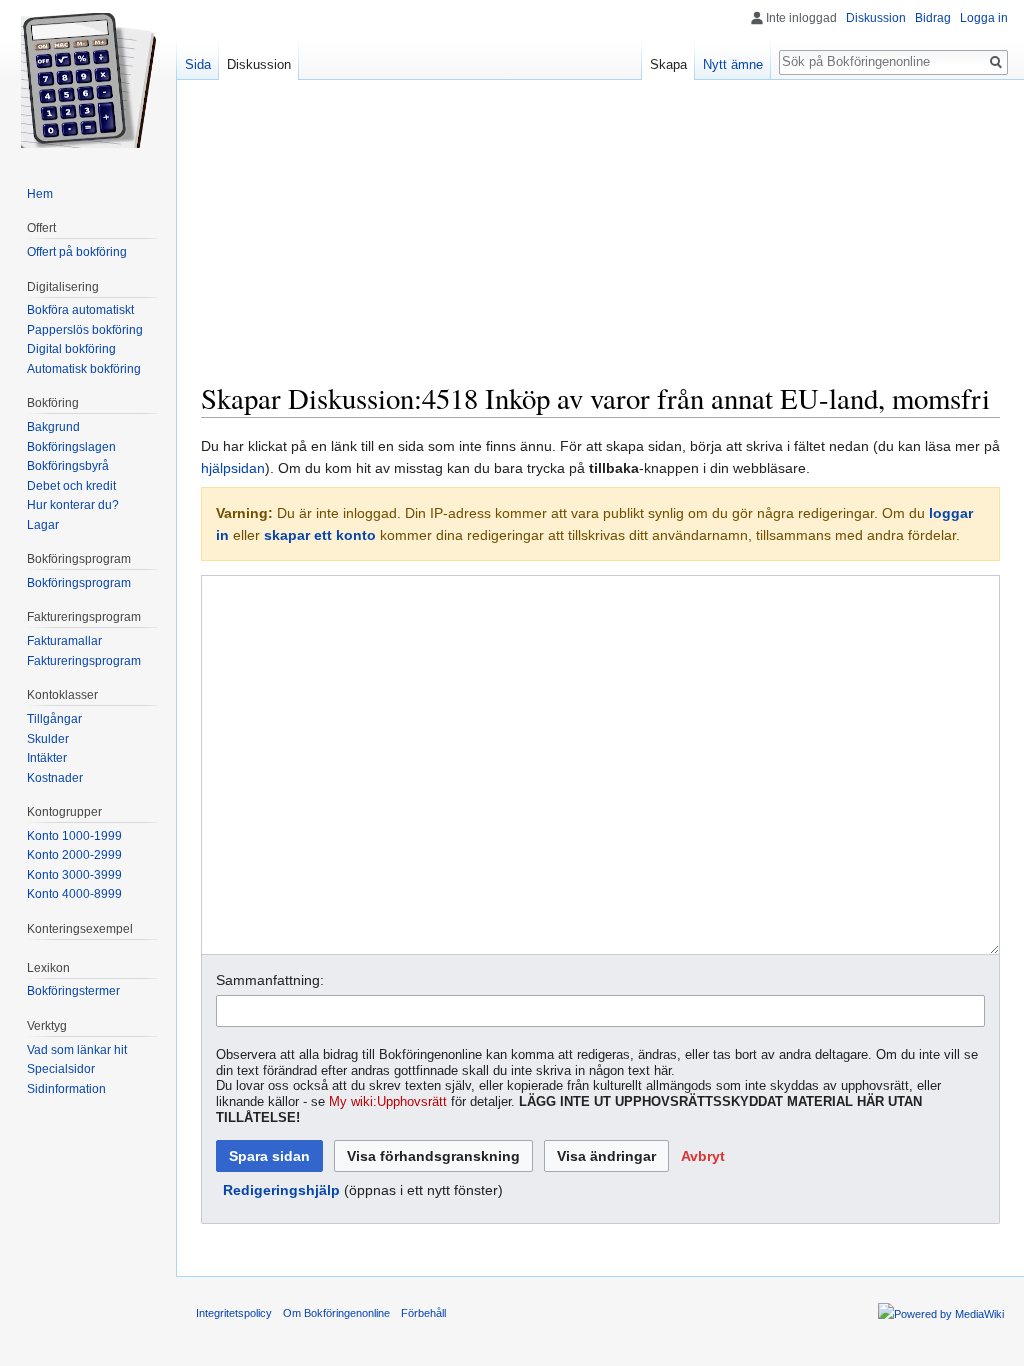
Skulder (48, 739)
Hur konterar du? (73, 505)
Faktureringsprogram (84, 661)
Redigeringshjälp (281, 1190)
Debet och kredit (71, 486)
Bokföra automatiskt (80, 310)
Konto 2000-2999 (74, 855)
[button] (703, 1156)
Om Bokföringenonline (336, 1313)
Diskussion (876, 18)
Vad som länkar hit (77, 1050)
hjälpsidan (233, 468)
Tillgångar (54, 719)
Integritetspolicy (234, 1313)
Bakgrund (53, 427)
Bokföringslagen (71, 447)
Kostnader (55, 778)
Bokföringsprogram (79, 583)
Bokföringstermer (73, 991)
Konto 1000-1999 (74, 836)
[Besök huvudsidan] (88, 80)
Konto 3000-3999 (74, 875)
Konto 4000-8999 (74, 894)
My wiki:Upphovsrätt (388, 1102)
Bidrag (933, 18)
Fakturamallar (64, 641)
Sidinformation (66, 1089)
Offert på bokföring (77, 252)
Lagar (43, 525)
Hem (40, 194)
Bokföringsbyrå (68, 466)
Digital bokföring (71, 349)
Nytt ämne (733, 64)
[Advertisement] (600, 240)
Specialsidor (61, 1069)
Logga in (984, 18)
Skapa (668, 64)
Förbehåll (423, 1313)
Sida (198, 64)
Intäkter (47, 758)
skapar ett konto (320, 535)
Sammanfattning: (270, 980)
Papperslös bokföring (85, 330)
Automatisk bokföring (84, 369)
